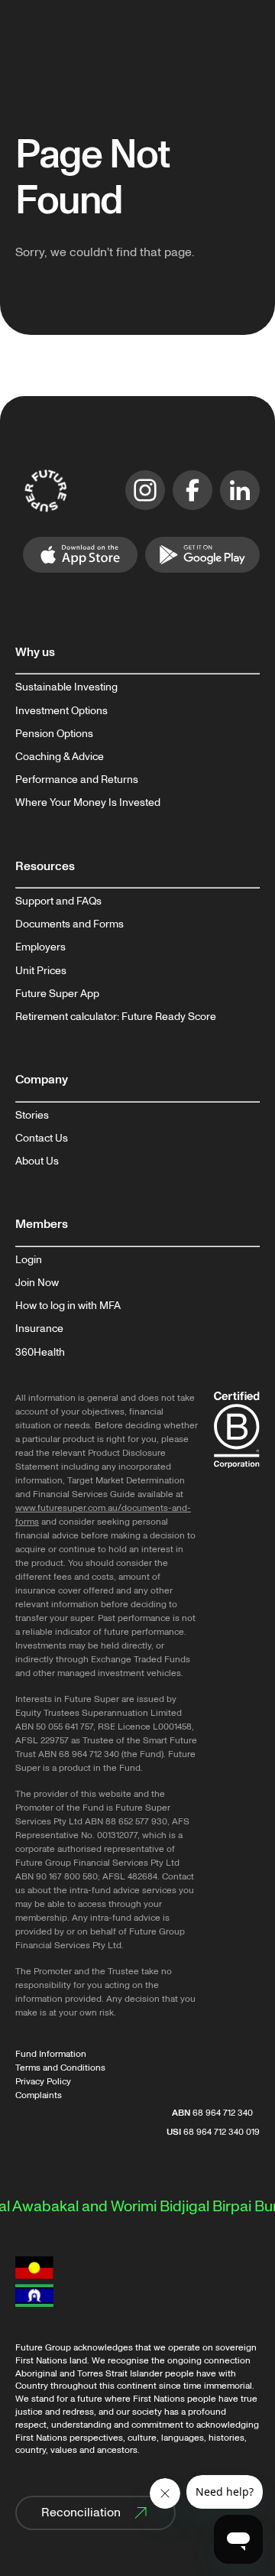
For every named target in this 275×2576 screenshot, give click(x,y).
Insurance (39, 1329)
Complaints (39, 2095)
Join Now (37, 1283)
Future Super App (57, 994)
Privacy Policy (43, 2082)
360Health (40, 1353)
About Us (37, 1161)
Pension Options (54, 734)
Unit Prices (41, 971)
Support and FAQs (58, 901)
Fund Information (51, 2054)
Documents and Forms (70, 924)
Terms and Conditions (60, 2068)
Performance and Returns (77, 780)
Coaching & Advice (60, 757)
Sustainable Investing (66, 687)
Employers (40, 947)
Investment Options (61, 711)
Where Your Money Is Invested (88, 803)
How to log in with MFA (68, 1306)
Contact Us (42, 1139)
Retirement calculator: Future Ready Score (116, 1017)
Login (29, 1260)
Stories (32, 1116)
